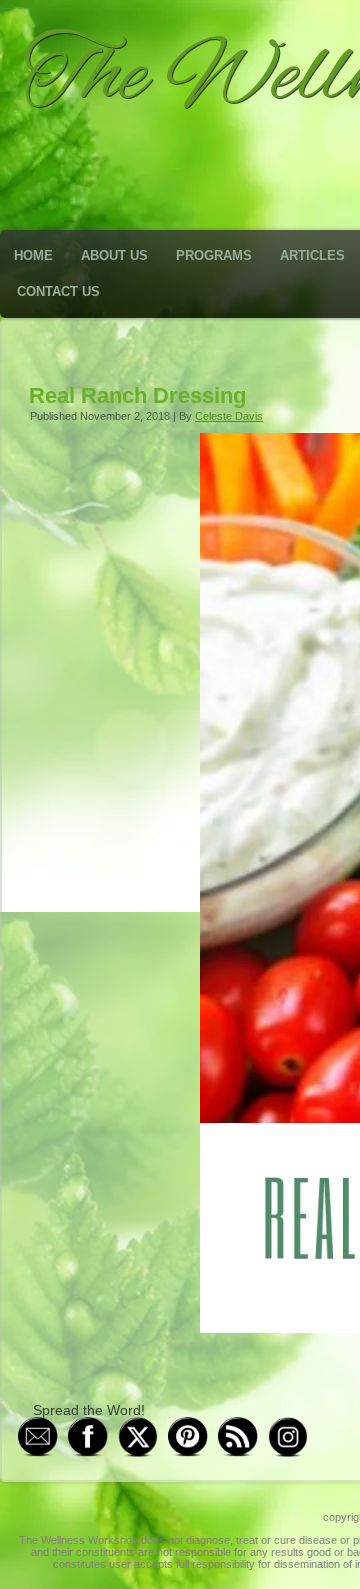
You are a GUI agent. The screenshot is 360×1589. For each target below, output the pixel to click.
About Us (114, 255)
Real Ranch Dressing (137, 395)
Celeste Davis (229, 416)
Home (33, 255)
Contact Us (58, 291)
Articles (312, 255)
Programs (214, 255)
